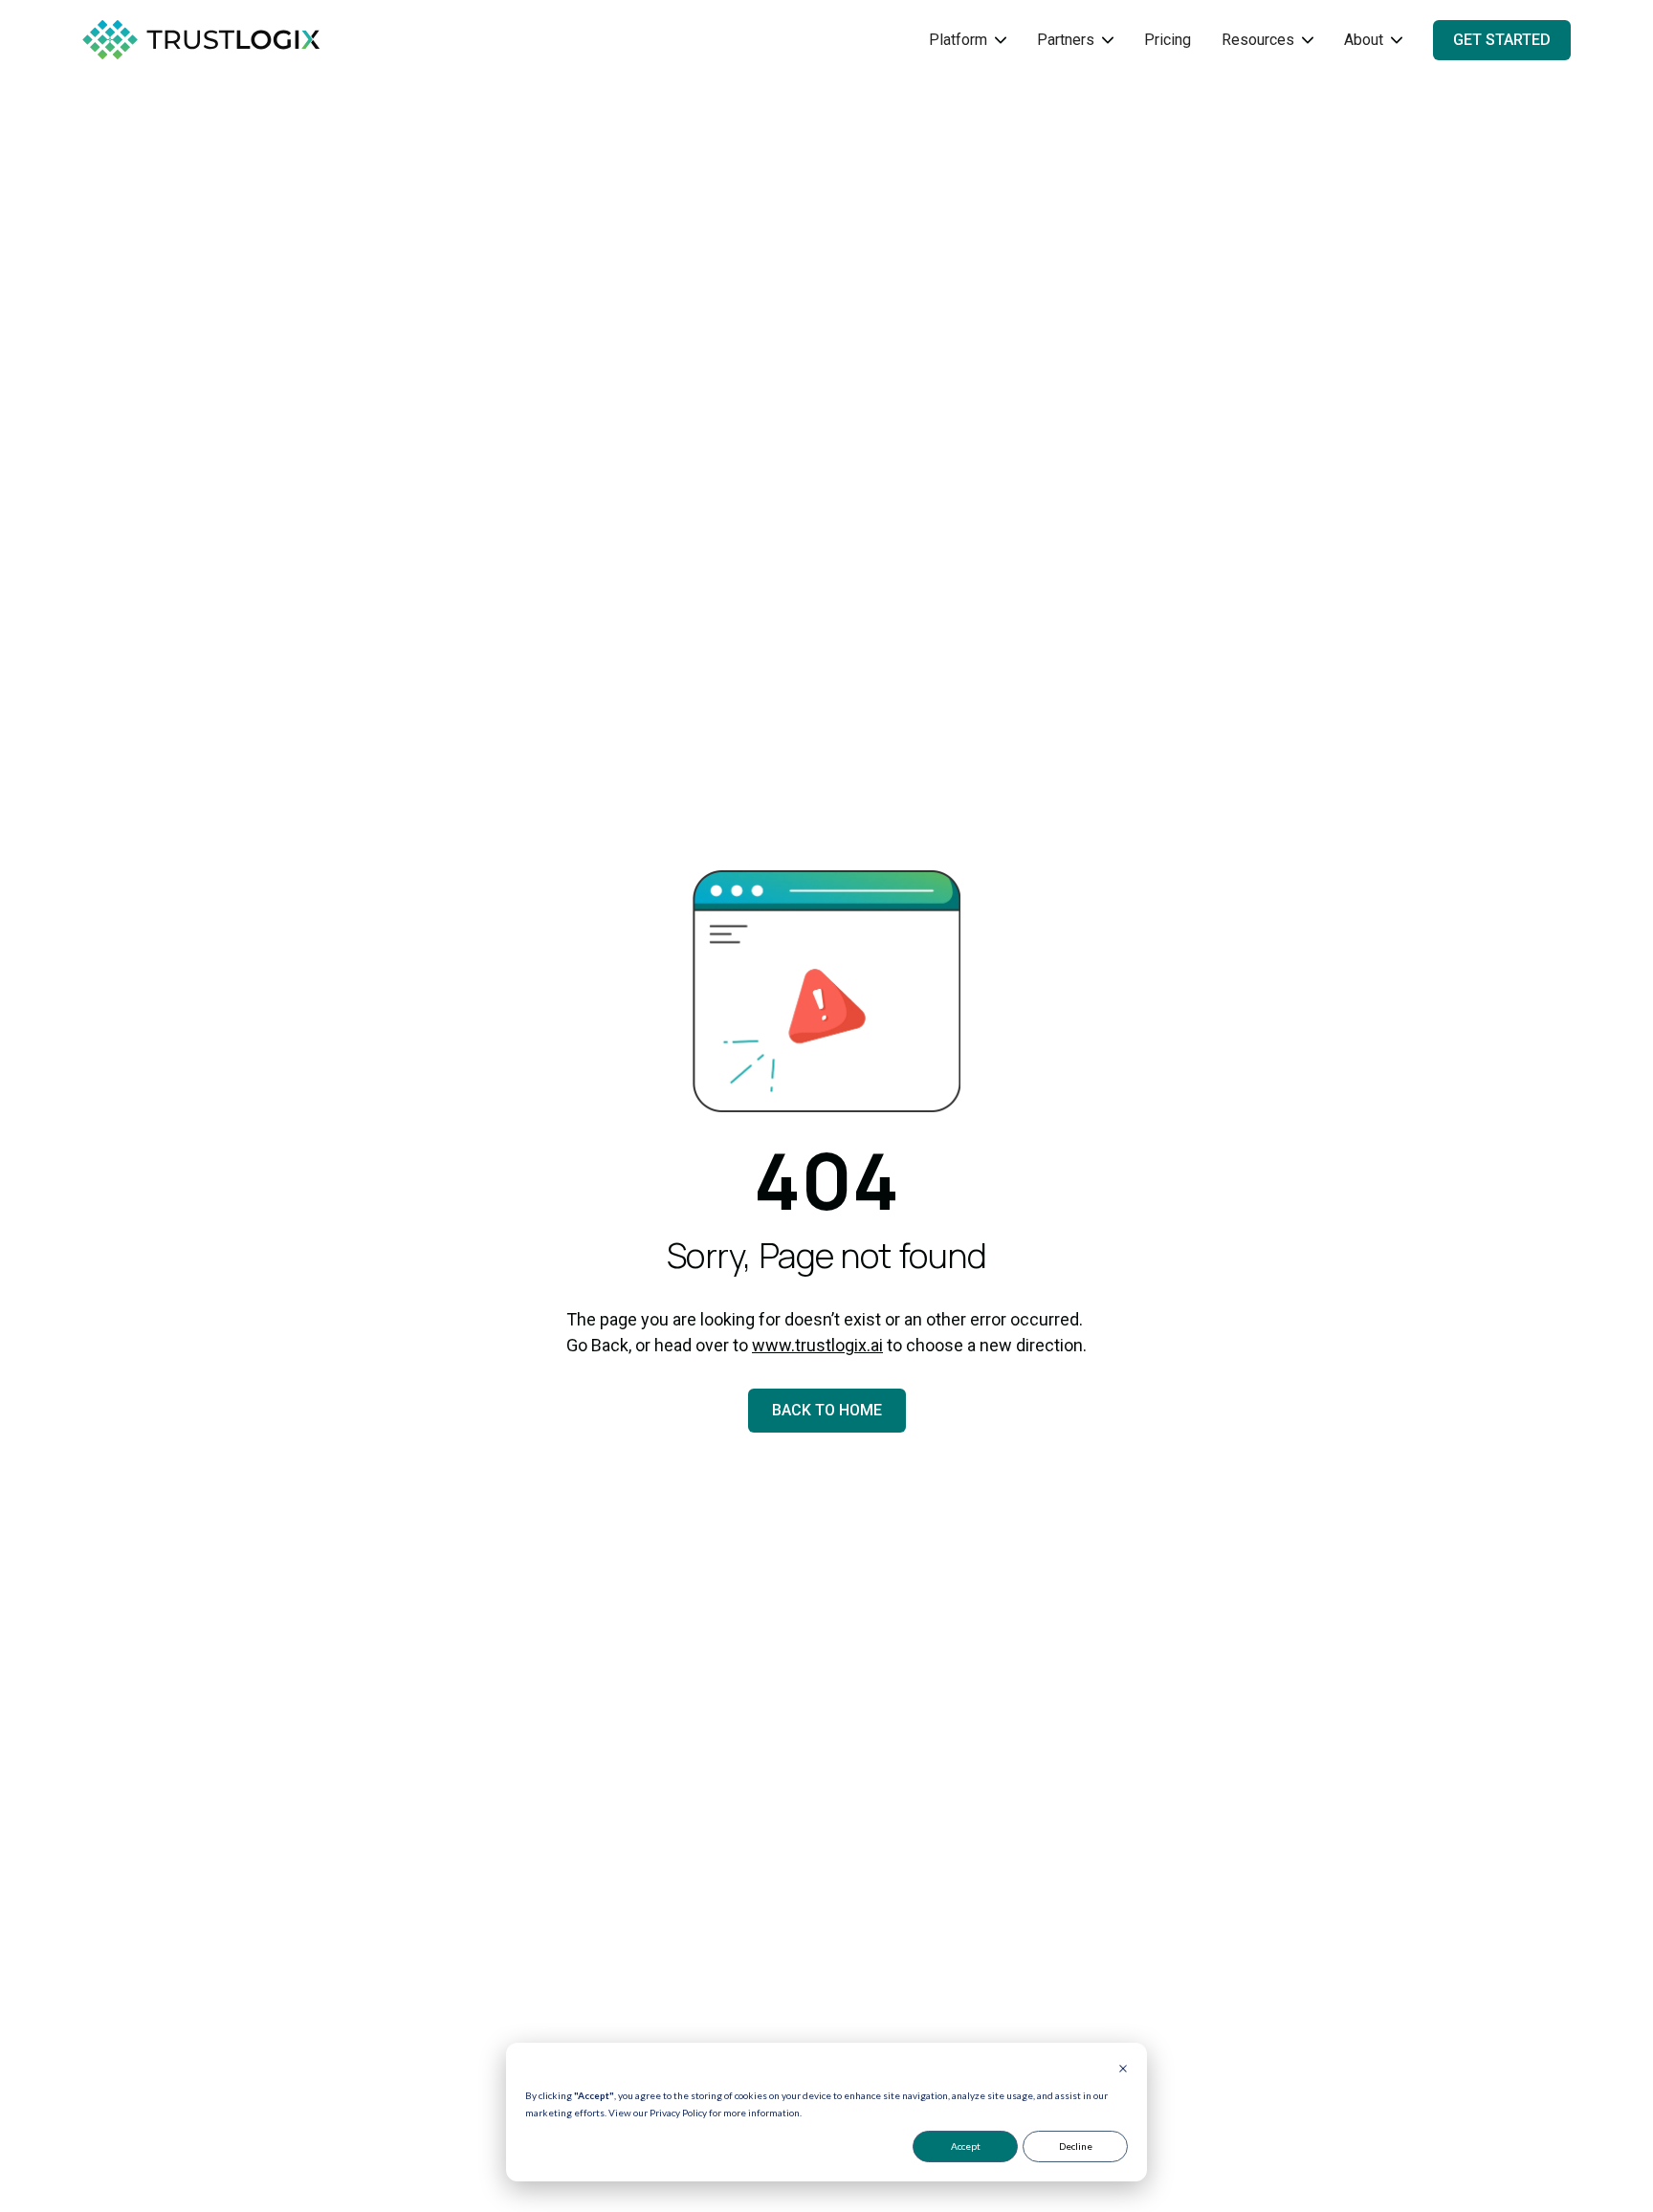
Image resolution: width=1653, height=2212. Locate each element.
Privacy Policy (678, 2113)
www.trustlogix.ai (817, 1345)
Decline (1076, 2146)
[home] (226, 40)
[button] (968, 40)
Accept (966, 2146)
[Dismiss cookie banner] (1123, 2070)
